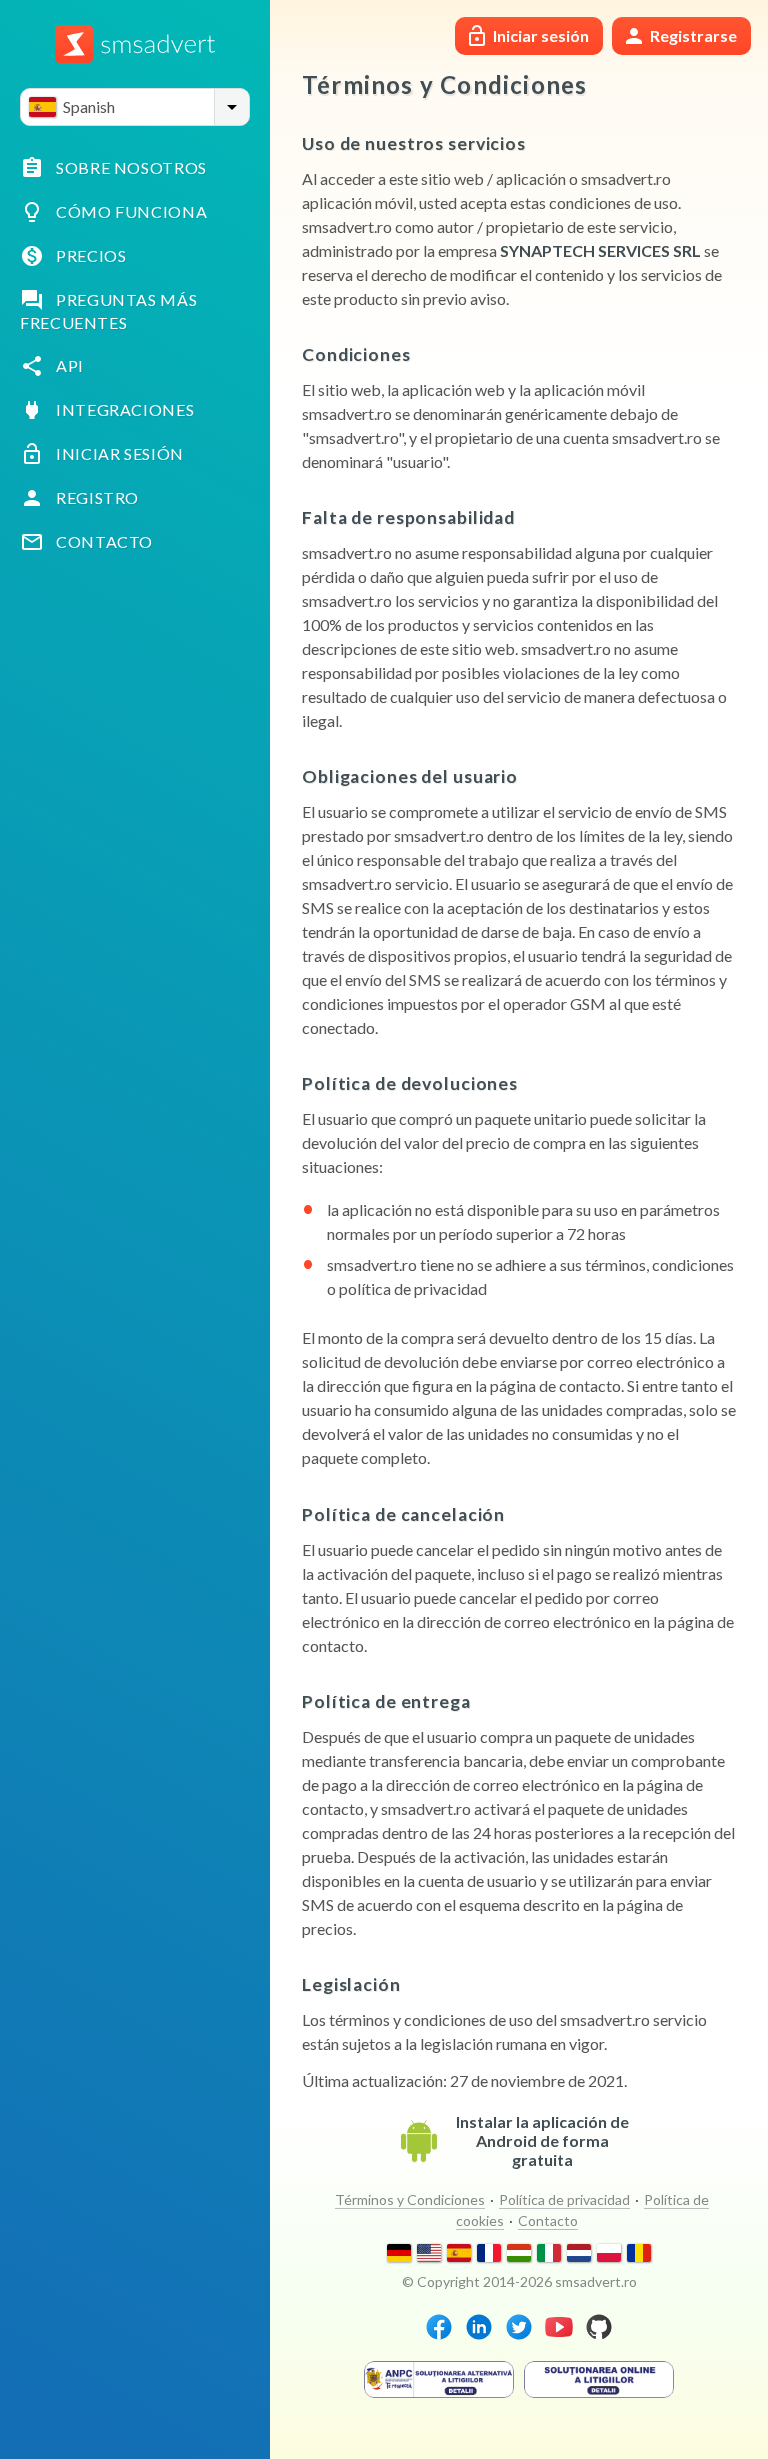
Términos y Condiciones (410, 2199)
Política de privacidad (564, 2199)
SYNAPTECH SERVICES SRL (600, 250)
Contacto (548, 2220)
